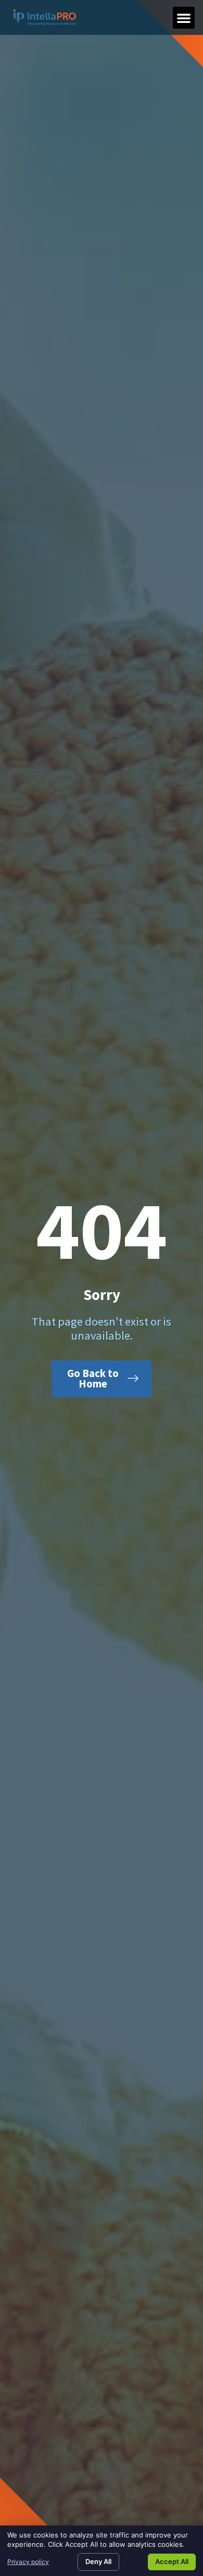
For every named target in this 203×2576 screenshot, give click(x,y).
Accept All (172, 2561)
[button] (184, 18)
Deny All (98, 2561)
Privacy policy (28, 2562)
